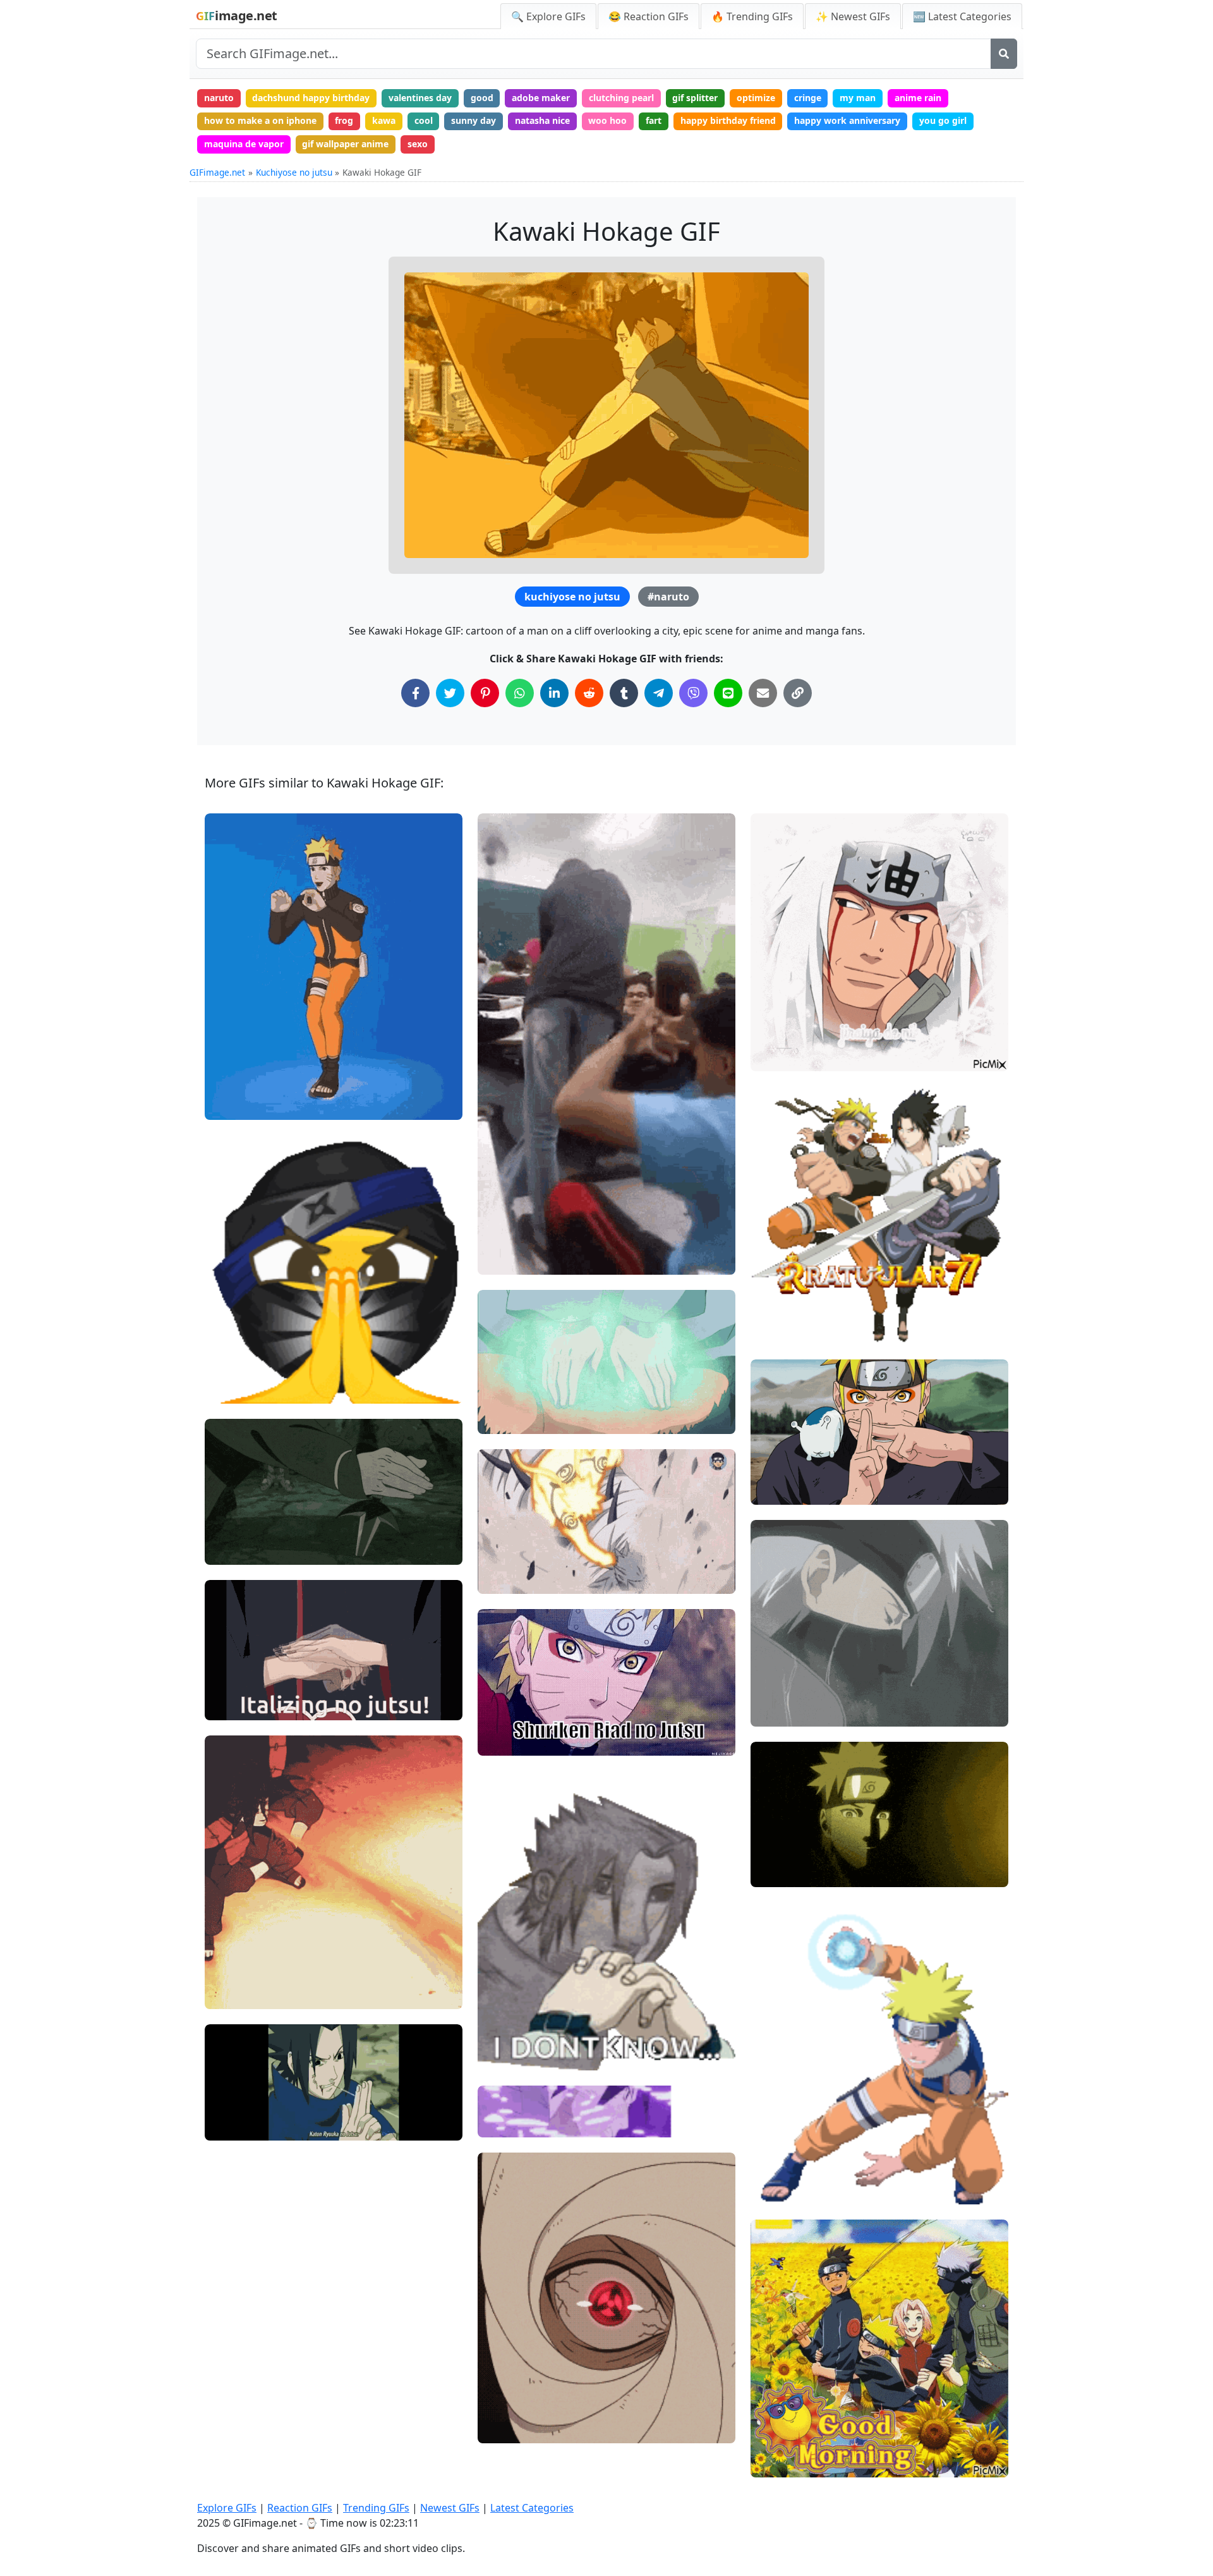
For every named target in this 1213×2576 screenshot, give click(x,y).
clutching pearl (621, 98)
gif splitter (695, 98)
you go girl (943, 120)
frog (344, 120)
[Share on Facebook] (415, 693)
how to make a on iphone (260, 120)
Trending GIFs (376, 2508)
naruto (219, 98)
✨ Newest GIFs (853, 16)
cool (424, 120)
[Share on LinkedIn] (554, 693)
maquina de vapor (244, 144)
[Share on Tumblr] (624, 693)
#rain (773, 1690)
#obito (502, 2428)
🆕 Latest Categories (962, 16)
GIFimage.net (217, 172)
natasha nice (542, 120)
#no (224, 1684)
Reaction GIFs (300, 2508)
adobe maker (541, 98)
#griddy (232, 1063)
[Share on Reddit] (589, 693)
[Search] (1004, 54)
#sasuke (506, 2056)
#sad (772, 1669)
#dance (231, 1105)
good (482, 98)
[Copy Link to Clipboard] (798, 693)
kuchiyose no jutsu (572, 597)
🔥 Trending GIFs (752, 16)
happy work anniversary (847, 120)
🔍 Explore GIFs (548, 16)
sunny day (474, 120)
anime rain (918, 98)
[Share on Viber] (693, 693)
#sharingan (512, 2408)
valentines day (420, 98)
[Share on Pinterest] (485, 693)
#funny (230, 1084)
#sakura (779, 2441)
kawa (384, 120)
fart (654, 120)
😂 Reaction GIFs (649, 16)
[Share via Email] (763, 693)
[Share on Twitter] (450, 693)
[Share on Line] (728, 693)
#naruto (668, 597)
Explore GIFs (227, 2508)
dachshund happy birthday (311, 98)
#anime (505, 1741)
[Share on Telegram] (659, 693)
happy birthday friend (728, 120)
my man (858, 98)
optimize (756, 98)
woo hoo (607, 120)
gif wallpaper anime (345, 144)
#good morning (794, 2462)
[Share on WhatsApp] (520, 693)
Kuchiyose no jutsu (294, 172)
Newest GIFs (450, 2508)
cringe (808, 98)
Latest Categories (532, 2508)
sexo (418, 144)
